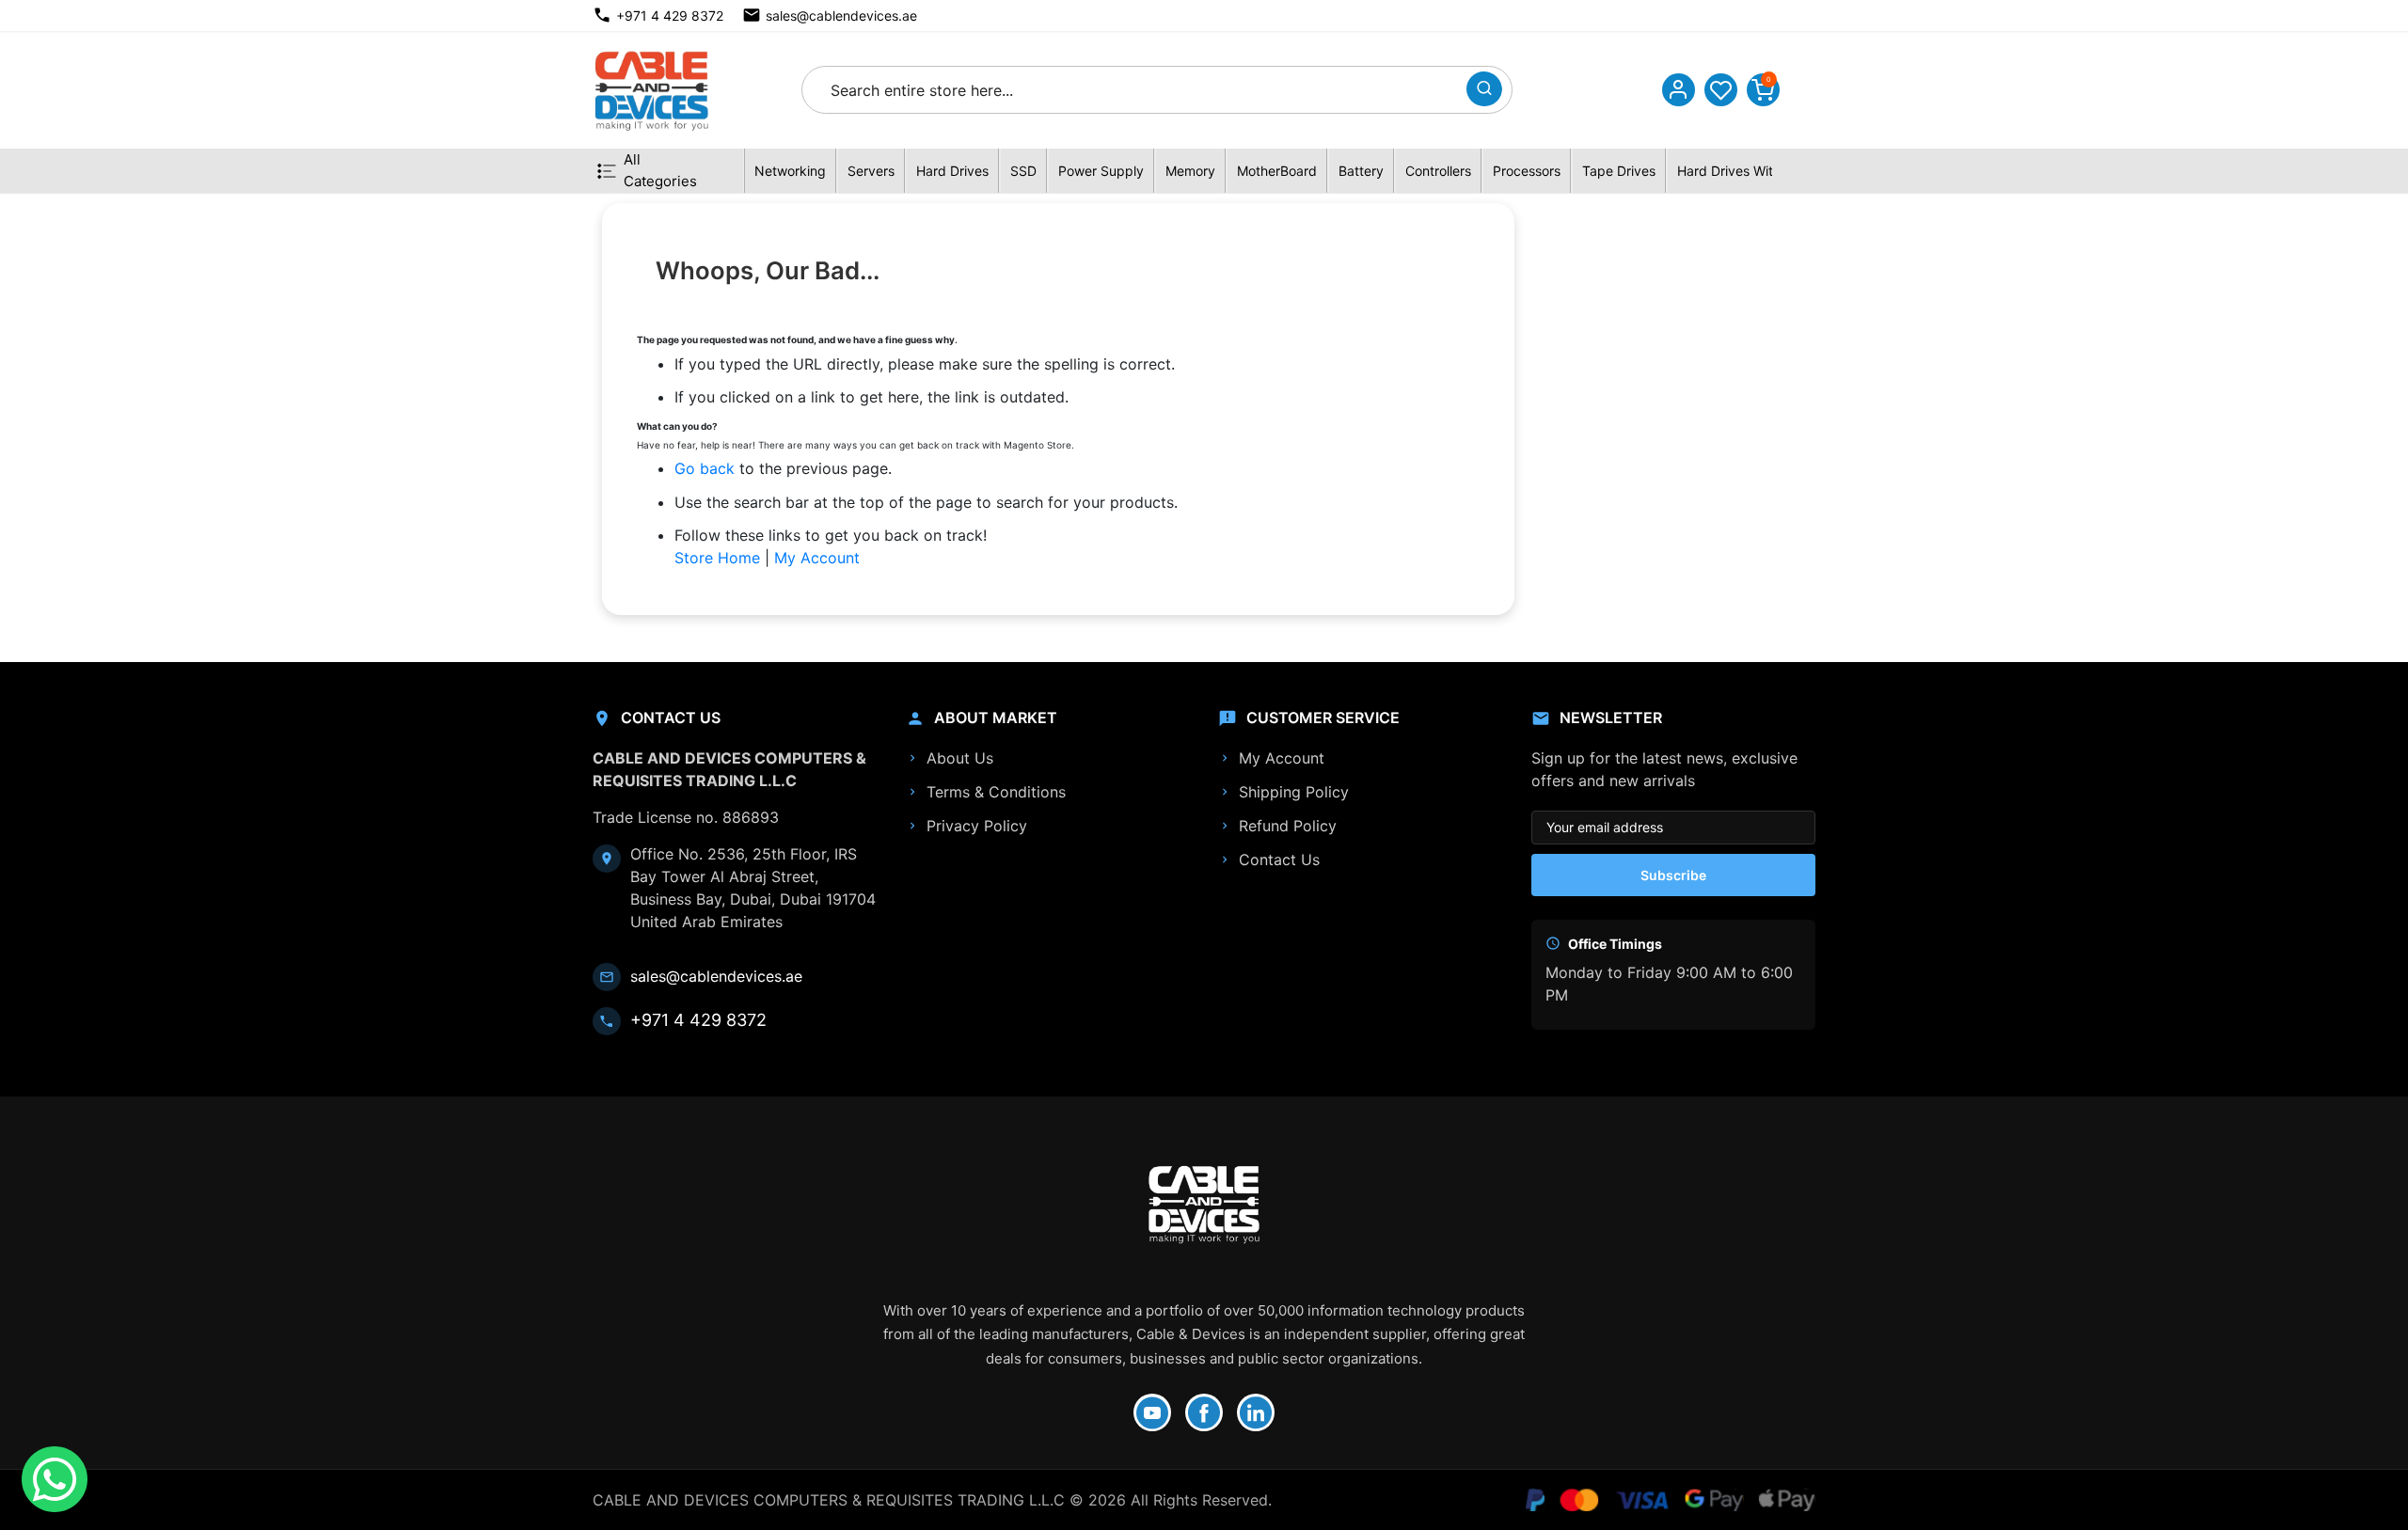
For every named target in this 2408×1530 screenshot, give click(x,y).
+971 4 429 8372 (670, 16)
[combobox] (1140, 90)
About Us (960, 758)
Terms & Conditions (996, 792)
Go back (705, 468)
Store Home (717, 558)
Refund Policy (1288, 826)
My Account (817, 558)
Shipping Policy (1294, 792)
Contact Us (1279, 860)
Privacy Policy (977, 826)
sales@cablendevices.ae (841, 16)
